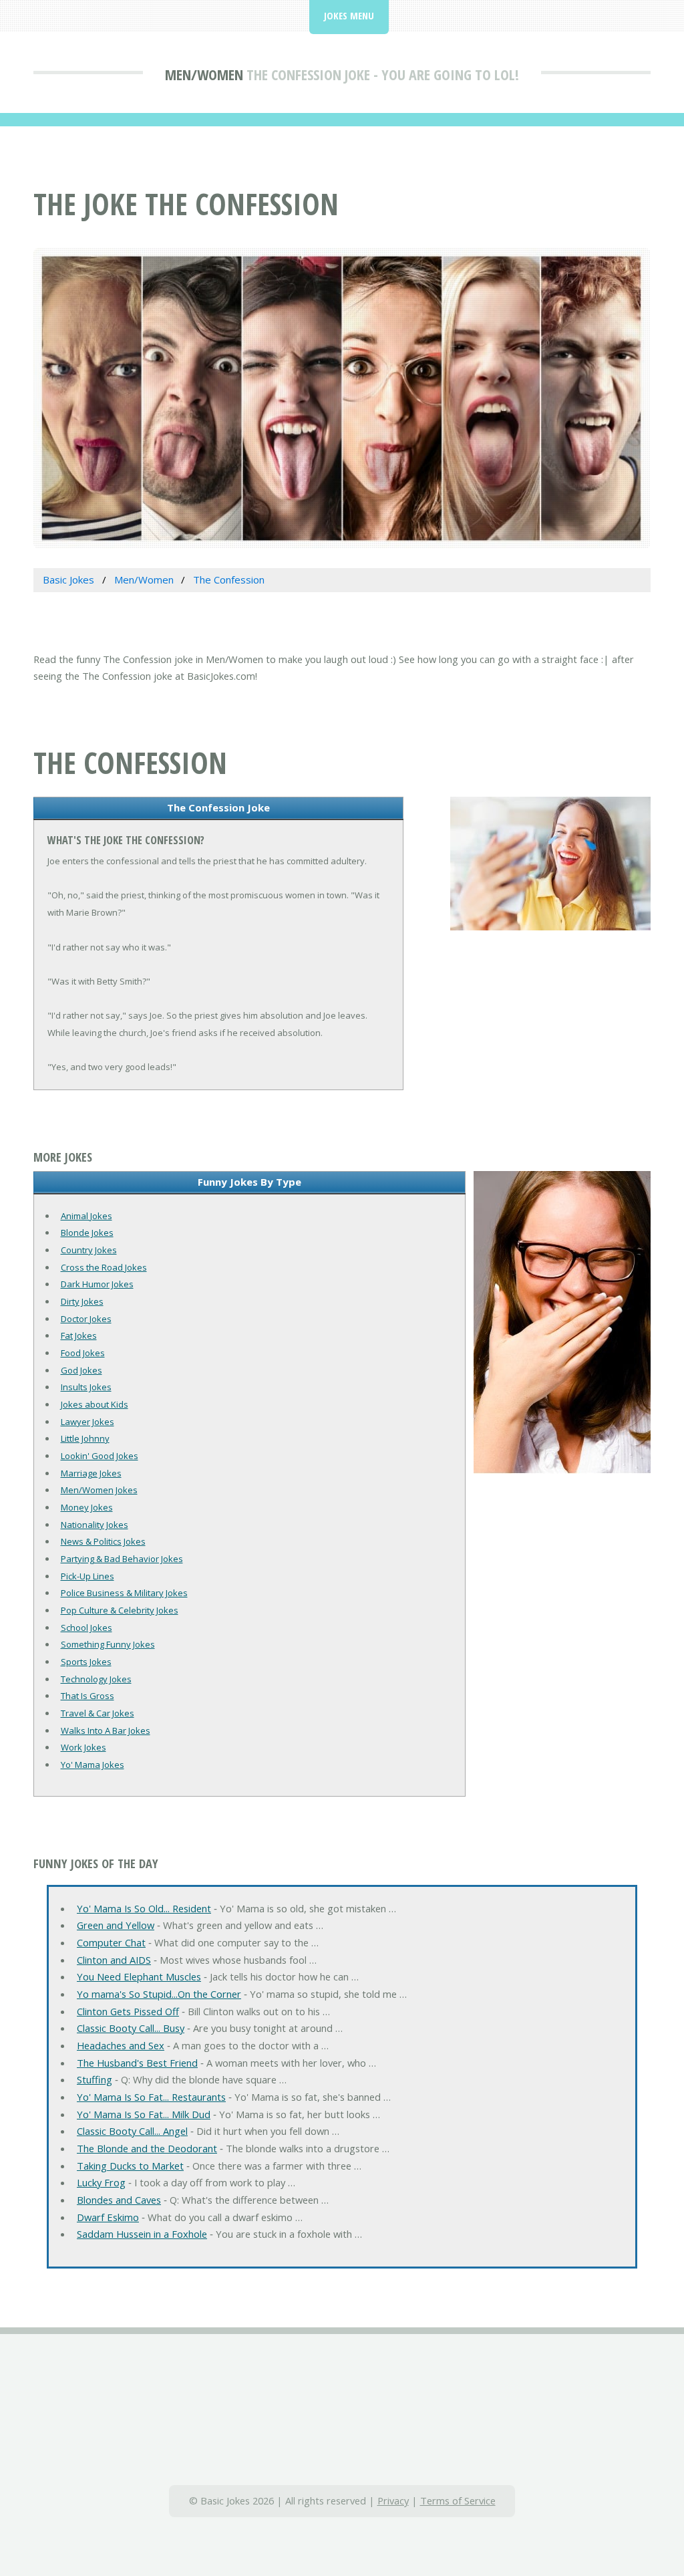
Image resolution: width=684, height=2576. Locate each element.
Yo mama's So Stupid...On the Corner (159, 1994)
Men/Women (204, 74)
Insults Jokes (86, 1387)
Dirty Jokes (82, 1301)
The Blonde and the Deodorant (147, 2148)
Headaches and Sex (121, 2045)
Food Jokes (83, 1353)
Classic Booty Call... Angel (132, 2131)
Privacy (393, 2500)
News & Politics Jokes (103, 1541)
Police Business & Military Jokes (124, 1593)
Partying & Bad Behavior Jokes (122, 1559)
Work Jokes (83, 1747)
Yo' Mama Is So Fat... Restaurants (151, 2097)
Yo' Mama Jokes (93, 1765)
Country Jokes (89, 1250)
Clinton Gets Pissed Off (128, 2011)
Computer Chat (111, 1942)
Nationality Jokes (95, 1525)
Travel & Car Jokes (98, 1713)
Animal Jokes (87, 1216)
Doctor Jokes (86, 1319)
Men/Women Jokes (99, 1490)
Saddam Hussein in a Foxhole (142, 2234)
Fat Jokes (79, 1335)
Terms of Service (458, 2500)
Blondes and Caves (119, 2200)
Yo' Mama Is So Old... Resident (144, 1908)
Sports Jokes (86, 1662)
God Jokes (81, 1370)
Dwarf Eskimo (108, 2217)
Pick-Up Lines (88, 1576)
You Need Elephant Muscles (139, 1976)
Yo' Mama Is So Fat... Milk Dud (144, 2114)
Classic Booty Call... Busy (131, 2028)
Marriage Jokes (91, 1473)
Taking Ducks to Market (130, 2166)
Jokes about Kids (95, 1404)
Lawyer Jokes (88, 1422)
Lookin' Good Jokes (100, 1456)
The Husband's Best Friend (137, 2063)
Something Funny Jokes (108, 1644)
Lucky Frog (101, 2182)
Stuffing (95, 2079)
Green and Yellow (116, 1925)
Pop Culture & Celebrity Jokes (120, 1610)
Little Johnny (85, 1438)
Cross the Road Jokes (104, 1267)
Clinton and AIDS (114, 1960)
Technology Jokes (96, 1679)
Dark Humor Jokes (97, 1284)
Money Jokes (87, 1507)
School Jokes (87, 1628)
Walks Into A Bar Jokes (106, 1730)
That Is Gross (88, 1696)
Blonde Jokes (87, 1233)
